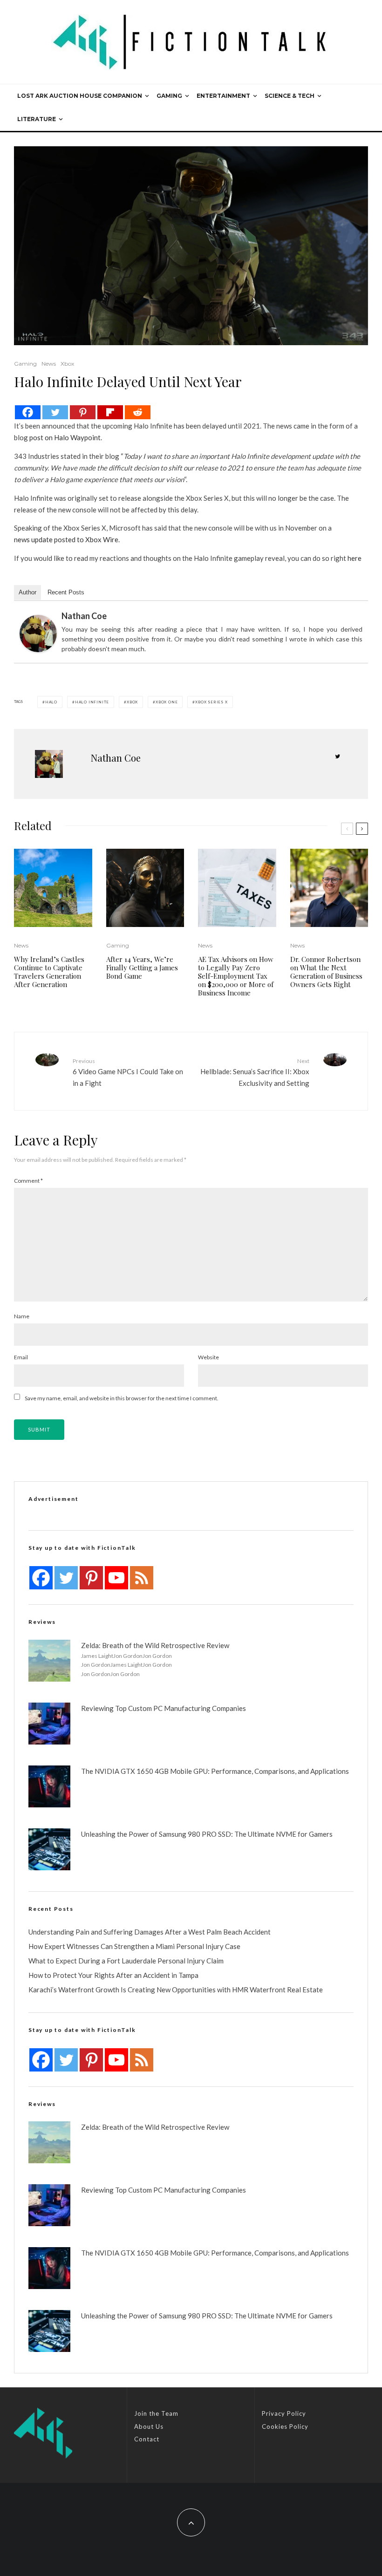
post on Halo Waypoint (65, 437)
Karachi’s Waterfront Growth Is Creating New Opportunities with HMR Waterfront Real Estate (176, 1990)
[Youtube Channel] (116, 1578)
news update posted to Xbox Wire (66, 539)
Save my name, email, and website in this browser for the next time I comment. (122, 1398)
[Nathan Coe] (38, 634)
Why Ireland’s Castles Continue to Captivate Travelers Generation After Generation (49, 972)
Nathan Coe (84, 616)
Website (208, 1357)
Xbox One (167, 702)
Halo (51, 702)
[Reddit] (138, 412)
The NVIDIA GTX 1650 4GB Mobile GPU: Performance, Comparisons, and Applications (215, 1771)
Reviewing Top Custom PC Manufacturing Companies (164, 1708)
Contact (147, 2439)
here (355, 558)
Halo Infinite (92, 702)
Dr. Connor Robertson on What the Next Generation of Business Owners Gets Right (326, 972)
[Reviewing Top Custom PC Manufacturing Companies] (49, 1724)
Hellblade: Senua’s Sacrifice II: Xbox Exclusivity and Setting (255, 1072)
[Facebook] (28, 412)
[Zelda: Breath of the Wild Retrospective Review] (49, 1661)
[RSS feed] (142, 1578)
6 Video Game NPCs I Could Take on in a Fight (128, 1072)
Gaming (169, 96)
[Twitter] (55, 412)
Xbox (67, 364)
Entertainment (223, 96)
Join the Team (156, 2413)
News (49, 364)
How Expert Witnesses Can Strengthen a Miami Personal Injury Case (134, 1946)
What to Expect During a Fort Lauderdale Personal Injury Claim (126, 1961)
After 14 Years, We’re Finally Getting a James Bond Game (142, 968)
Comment (28, 1181)
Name (22, 1316)
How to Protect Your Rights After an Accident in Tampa (113, 1975)
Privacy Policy (284, 2413)
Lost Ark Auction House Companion (80, 96)
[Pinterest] (83, 412)
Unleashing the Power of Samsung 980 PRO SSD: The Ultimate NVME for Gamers (207, 1834)
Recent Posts (66, 592)
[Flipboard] (110, 412)
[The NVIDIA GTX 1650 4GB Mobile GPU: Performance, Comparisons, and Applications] (49, 1786)
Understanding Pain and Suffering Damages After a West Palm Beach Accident (150, 1932)
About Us (149, 2426)
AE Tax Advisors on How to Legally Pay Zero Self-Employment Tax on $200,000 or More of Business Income (236, 976)
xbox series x (211, 702)
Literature (37, 119)
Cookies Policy (285, 2426)
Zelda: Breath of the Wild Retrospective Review (155, 1645)
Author (27, 592)
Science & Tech (290, 96)
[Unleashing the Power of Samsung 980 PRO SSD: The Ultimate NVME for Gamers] (49, 1849)
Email (21, 1357)
